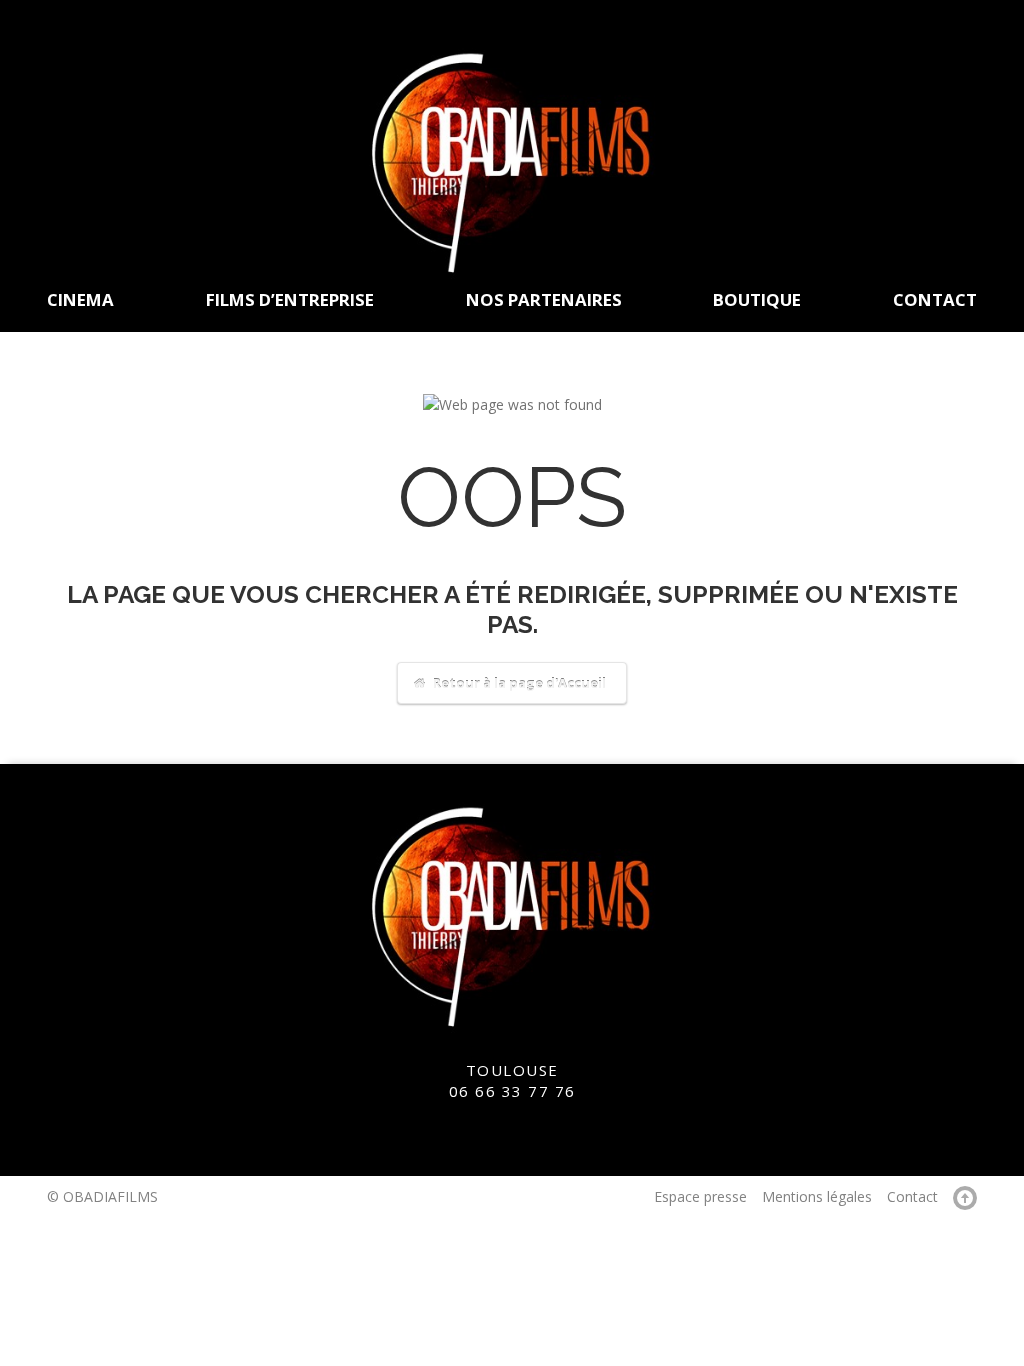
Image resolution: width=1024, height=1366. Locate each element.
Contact (912, 1196)
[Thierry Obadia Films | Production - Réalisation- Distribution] (512, 160)
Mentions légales (817, 1196)
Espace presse (700, 1196)
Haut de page (965, 1198)
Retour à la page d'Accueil (518, 683)
